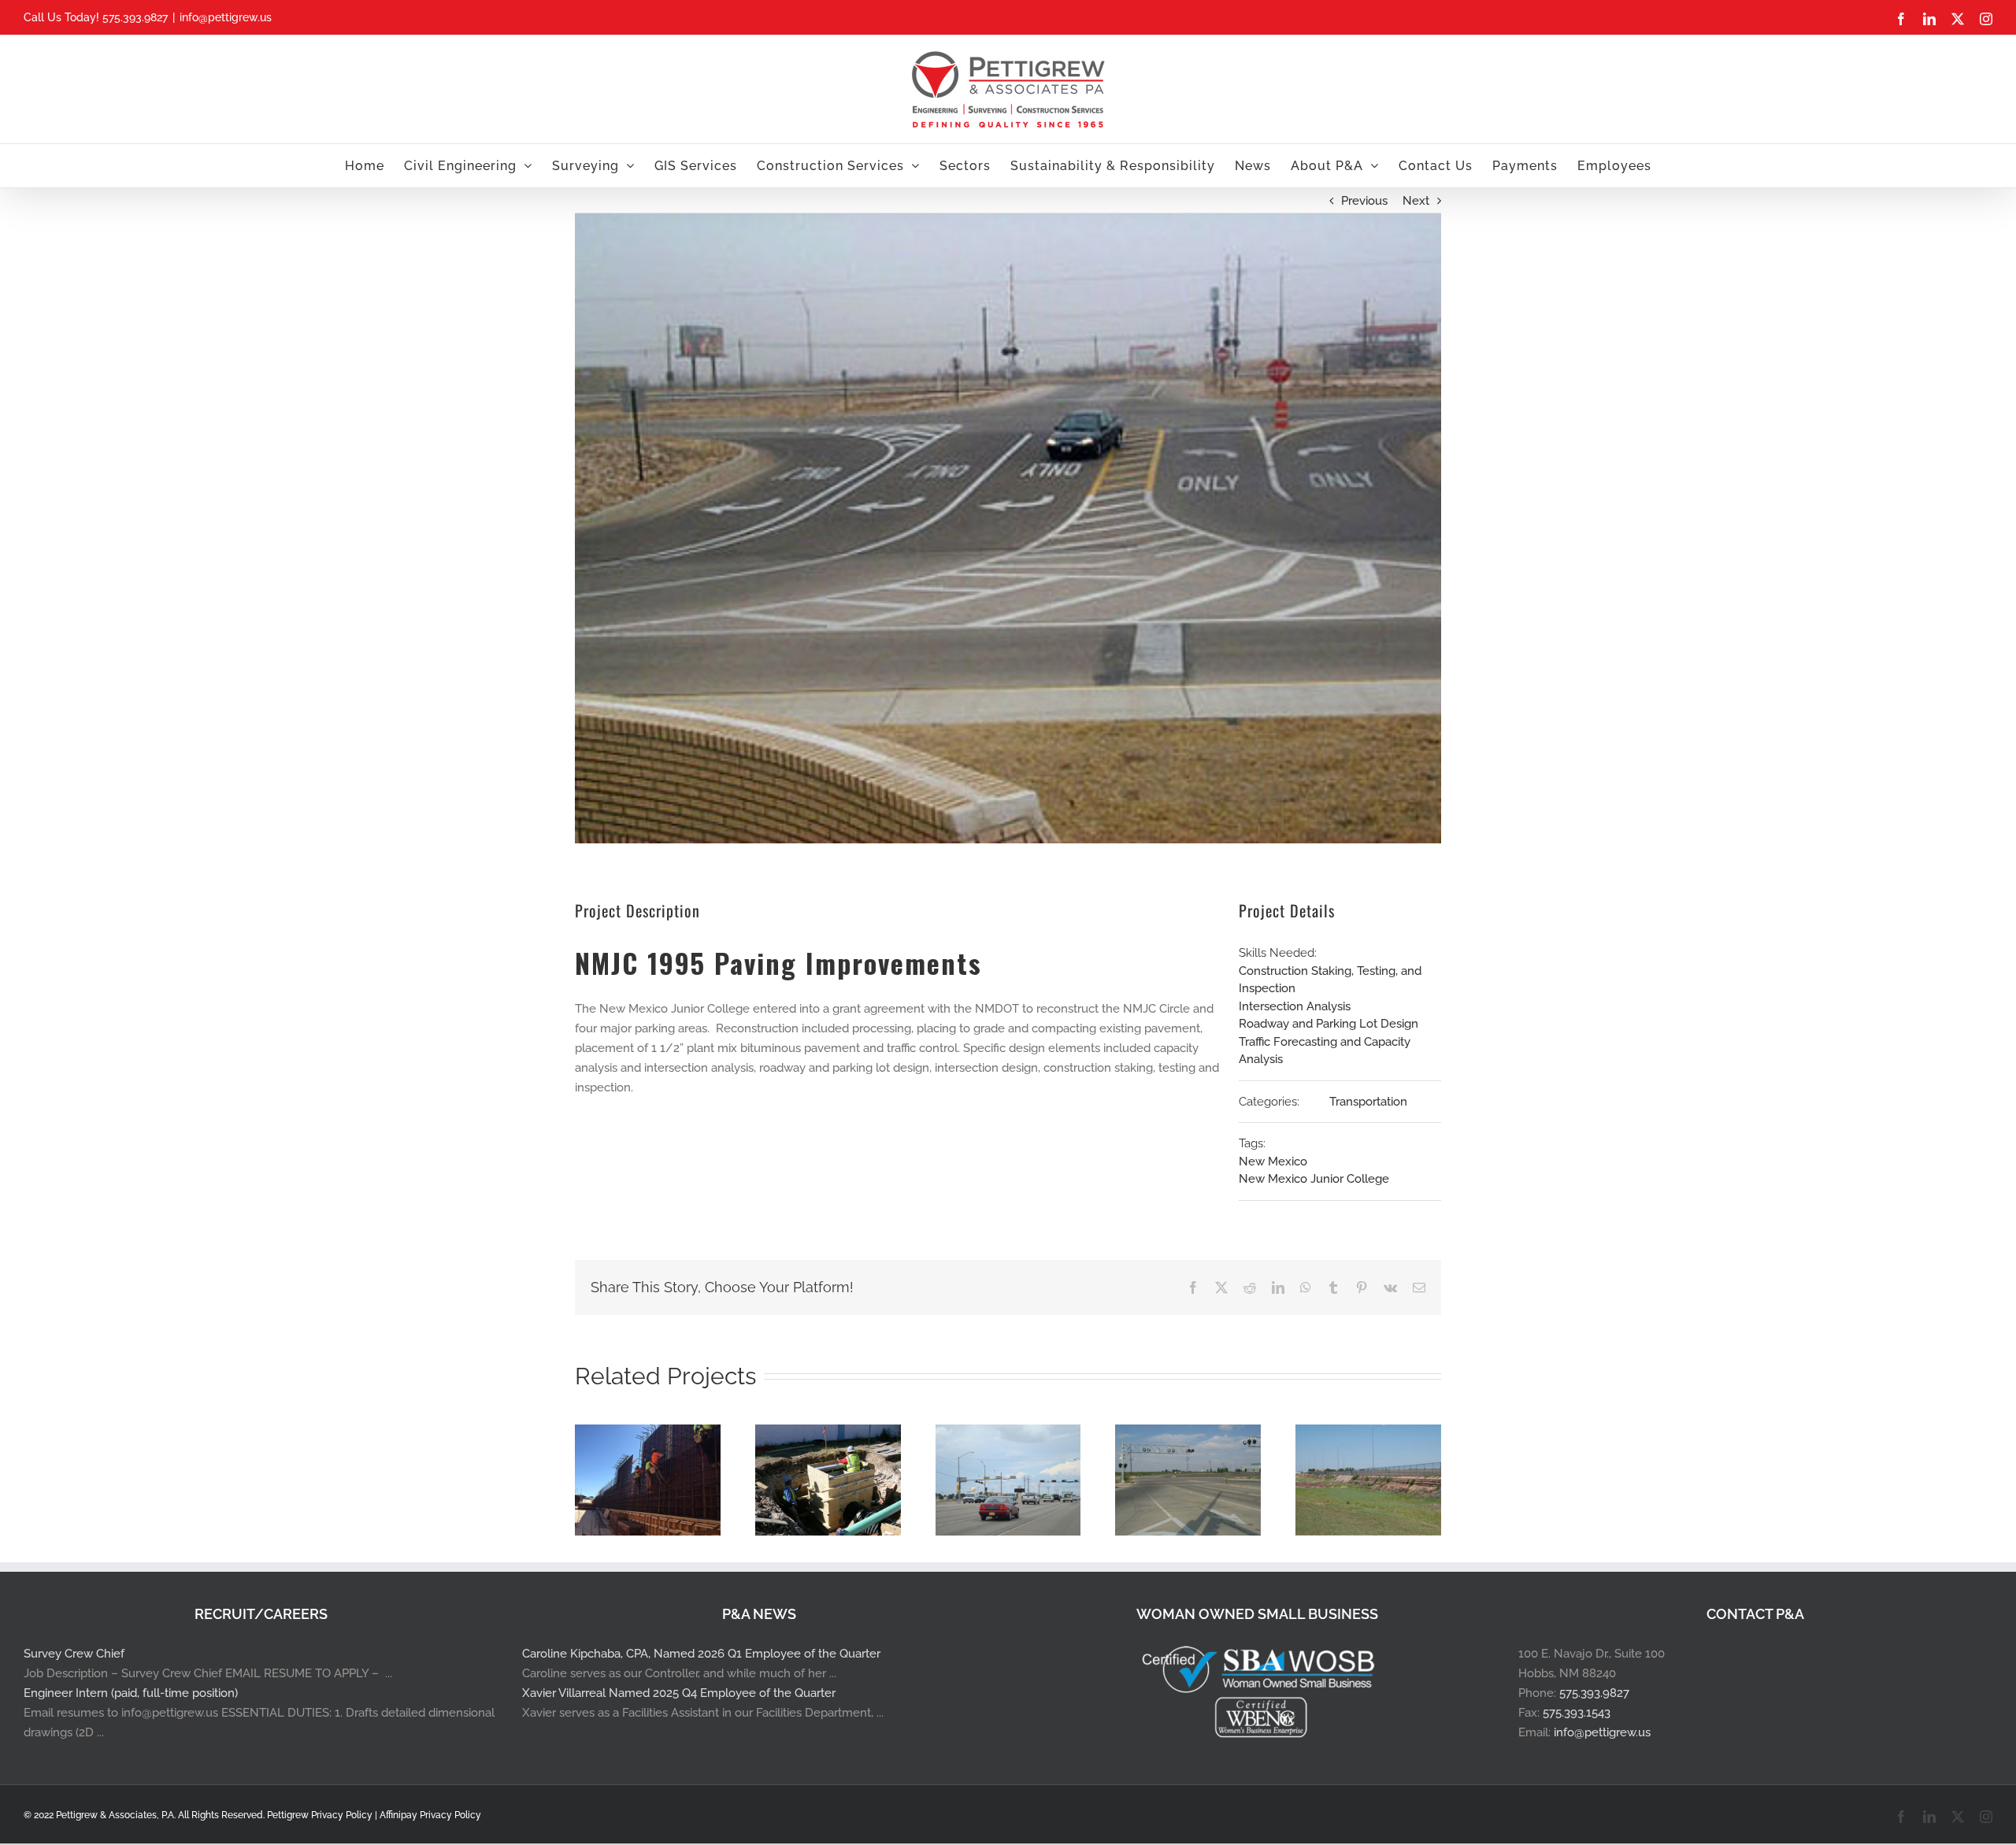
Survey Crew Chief (74, 1654)
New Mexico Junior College (1314, 1179)
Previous (1364, 201)
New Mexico (1273, 1161)
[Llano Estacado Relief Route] (1368, 1432)
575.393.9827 (1594, 1693)
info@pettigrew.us (226, 17)
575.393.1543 (1577, 1713)
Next (1416, 201)
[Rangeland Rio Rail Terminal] (648, 1432)
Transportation (1368, 1102)
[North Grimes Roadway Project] (828, 1432)
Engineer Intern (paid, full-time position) (131, 1693)
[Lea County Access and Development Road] (1188, 1432)
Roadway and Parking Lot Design (1329, 1024)
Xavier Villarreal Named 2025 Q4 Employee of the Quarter (679, 1693)
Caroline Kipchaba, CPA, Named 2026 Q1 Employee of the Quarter (701, 1654)
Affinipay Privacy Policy (430, 1815)
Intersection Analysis (1295, 1006)
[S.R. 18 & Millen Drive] (1008, 1432)
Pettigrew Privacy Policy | (323, 1815)
